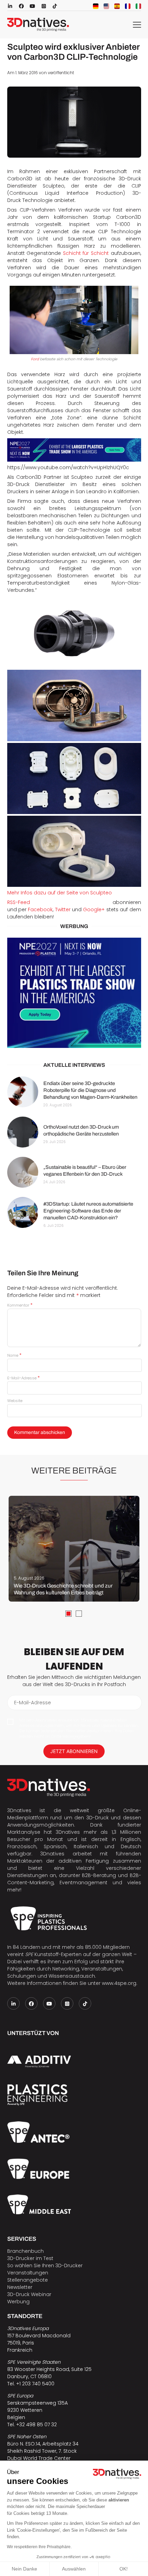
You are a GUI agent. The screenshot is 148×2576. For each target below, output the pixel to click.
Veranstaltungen (28, 2273)
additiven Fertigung (84, 1861)
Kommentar (20, 1305)
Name (14, 1355)
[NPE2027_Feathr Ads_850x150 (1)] (74, 450)
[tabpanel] (74, 1549)
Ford (35, 359)
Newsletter (20, 2287)
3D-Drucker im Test (30, 2258)
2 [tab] (79, 1614)
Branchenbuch (25, 2251)
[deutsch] (96, 6)
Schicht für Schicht (86, 253)
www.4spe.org (119, 1983)
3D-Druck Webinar (29, 2294)
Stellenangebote (28, 2280)
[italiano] (138, 6)
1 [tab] (68, 1614)
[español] (117, 6)
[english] (106, 6)
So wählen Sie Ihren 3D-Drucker (45, 2266)
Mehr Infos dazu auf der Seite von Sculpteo (60, 893)
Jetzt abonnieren (74, 1751)
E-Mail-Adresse (23, 1378)
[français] (128, 6)
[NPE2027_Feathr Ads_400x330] (74, 993)
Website (15, 1401)
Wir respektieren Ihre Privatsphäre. (39, 2547)
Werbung (18, 2302)
